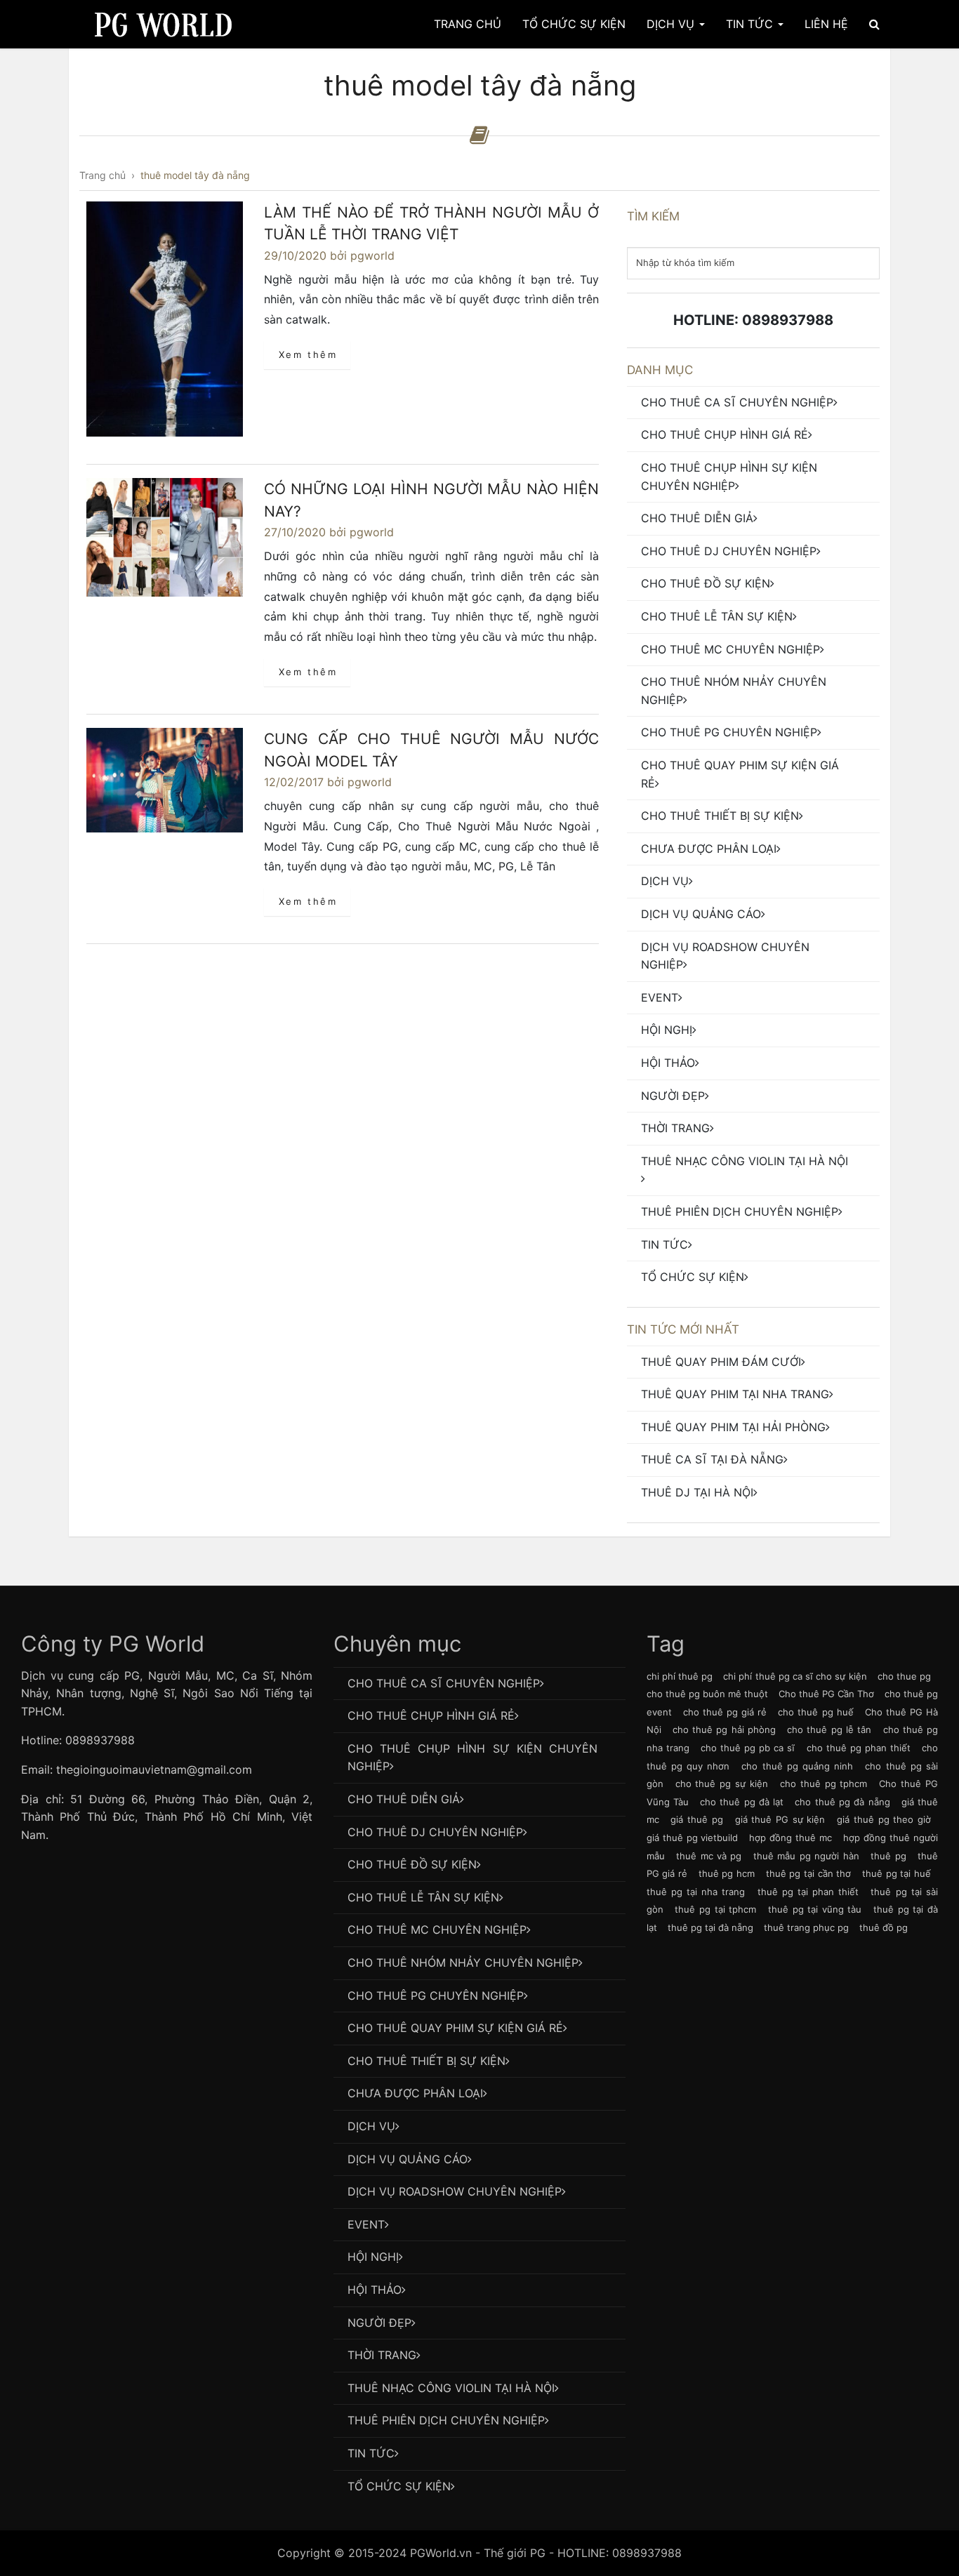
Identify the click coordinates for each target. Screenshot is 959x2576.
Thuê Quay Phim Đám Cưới (721, 1362)
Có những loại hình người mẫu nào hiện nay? (431, 500)
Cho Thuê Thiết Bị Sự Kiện (720, 816)
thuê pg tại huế (897, 1873)
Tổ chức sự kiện (693, 1277)
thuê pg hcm (727, 1873)
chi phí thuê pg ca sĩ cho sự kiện (795, 1676)
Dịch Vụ (672, 24)
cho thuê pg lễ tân (829, 1729)
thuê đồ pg (884, 1927)
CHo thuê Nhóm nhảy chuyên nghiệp (734, 691)
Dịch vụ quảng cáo (701, 914)
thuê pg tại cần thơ (809, 1873)
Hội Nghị (667, 1030)
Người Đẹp (673, 1096)
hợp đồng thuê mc (791, 1838)
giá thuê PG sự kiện (780, 1819)
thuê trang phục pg (806, 1927)
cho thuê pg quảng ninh (797, 1766)
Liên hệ (826, 24)
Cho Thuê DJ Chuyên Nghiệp (729, 551)
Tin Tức (751, 24)
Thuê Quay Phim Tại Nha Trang (735, 1394)
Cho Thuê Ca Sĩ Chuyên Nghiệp (737, 402)
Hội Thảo (668, 1063)
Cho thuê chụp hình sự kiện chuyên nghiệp (729, 477)
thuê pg (888, 1856)
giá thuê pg (696, 1819)
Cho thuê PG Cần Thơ (826, 1694)
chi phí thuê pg (680, 1676)
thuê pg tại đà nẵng (710, 1927)
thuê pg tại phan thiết (808, 1892)
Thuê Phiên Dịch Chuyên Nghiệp (740, 1211)
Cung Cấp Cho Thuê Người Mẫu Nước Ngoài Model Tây (431, 750)
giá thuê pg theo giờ (884, 1819)
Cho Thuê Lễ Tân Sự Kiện (717, 616)
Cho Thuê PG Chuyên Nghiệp (729, 732)
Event (660, 997)
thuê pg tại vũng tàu (815, 1909)
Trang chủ (468, 24)
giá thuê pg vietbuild (693, 1838)
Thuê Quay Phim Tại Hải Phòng (733, 1427)
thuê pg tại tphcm (715, 1909)
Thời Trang (675, 1128)
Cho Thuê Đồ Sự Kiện (706, 583)
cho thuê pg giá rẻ (725, 1712)
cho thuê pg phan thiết (859, 1748)
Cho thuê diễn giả (697, 518)
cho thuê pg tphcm (824, 1784)
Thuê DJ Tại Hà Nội (697, 1492)
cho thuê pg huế (815, 1712)
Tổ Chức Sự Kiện (574, 24)
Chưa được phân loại (709, 849)
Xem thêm (308, 354)
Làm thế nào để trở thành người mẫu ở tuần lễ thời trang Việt (431, 224)
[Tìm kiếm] (874, 24)
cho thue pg (904, 1676)
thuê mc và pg (709, 1856)
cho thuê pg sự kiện (722, 1784)
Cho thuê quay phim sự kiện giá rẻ (740, 774)
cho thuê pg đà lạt (742, 1802)
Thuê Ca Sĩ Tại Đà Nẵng (712, 1459)
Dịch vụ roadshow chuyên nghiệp (725, 956)
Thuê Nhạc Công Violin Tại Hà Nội (745, 1161)
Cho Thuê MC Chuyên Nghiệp (730, 649)
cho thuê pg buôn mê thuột (707, 1694)
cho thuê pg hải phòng (724, 1729)
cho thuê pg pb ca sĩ (748, 1748)
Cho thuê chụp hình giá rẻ (725, 434)
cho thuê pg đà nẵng (842, 1802)
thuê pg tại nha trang (696, 1892)
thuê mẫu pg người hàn (806, 1856)
